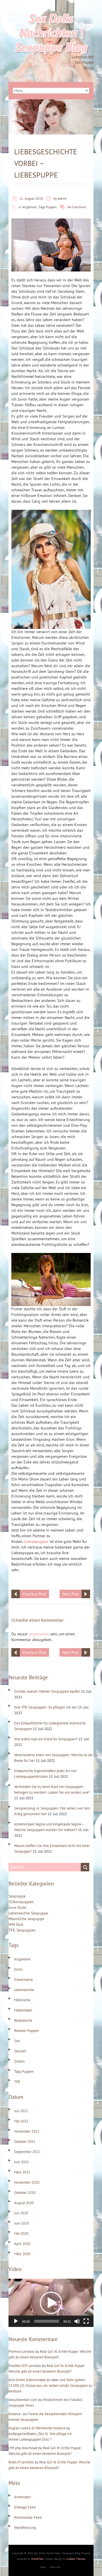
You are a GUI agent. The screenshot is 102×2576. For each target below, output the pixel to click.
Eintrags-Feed (25, 2507)
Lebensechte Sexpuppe (28, 1913)
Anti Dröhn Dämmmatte (27, 2380)
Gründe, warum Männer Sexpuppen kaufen (47, 1691)
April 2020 (22, 2244)
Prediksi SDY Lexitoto (25, 2366)
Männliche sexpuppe (26, 1919)
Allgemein (30, 207)
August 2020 (24, 2203)
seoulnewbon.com (23, 2400)
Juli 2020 (21, 2213)
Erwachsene (24, 1980)
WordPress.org (25, 2528)
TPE (17, 2082)
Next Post (71, 1594)
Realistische (23, 2020)
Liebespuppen (36, 1541)
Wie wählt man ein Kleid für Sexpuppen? (46, 1739)
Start (43, 2567)
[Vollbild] (86, 2321)
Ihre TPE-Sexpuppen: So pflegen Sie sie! (46, 1707)
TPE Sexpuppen (22, 1930)
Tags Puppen (48, 207)
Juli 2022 (21, 2111)
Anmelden (22, 2497)
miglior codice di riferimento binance (37, 2428)
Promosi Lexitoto (22, 2351)
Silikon (19, 2061)
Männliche (22, 2000)
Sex (17, 2041)
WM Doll (16, 1924)
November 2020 (27, 2182)
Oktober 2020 (25, 2193)
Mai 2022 (21, 2121)
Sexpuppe (17, 1896)
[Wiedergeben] (16, 2321)
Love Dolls (17, 1907)
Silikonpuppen (21, 1902)
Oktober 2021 (25, 2142)
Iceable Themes (76, 2559)
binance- (15, 2414)
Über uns (55, 2567)
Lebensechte (24, 1990)
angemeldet (39, 1634)
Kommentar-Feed (28, 2517)
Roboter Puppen (27, 2031)
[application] (51, 2303)
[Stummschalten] (77, 2321)
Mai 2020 (21, 2233)
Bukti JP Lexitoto (21, 2462)
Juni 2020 (22, 2223)
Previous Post (34, 1594)
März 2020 (22, 2254)
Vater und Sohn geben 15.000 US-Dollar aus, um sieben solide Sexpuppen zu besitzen (50, 2386)
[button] (51, 2303)
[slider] (47, 2321)
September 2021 (27, 2152)
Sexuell (20, 2051)
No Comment (77, 207)
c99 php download (23, 2448)
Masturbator (23, 2010)
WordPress (37, 2559)
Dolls (18, 1969)
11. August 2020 (31, 198)
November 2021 (27, 2131)
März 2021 (22, 2172)
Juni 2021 (22, 2162)
